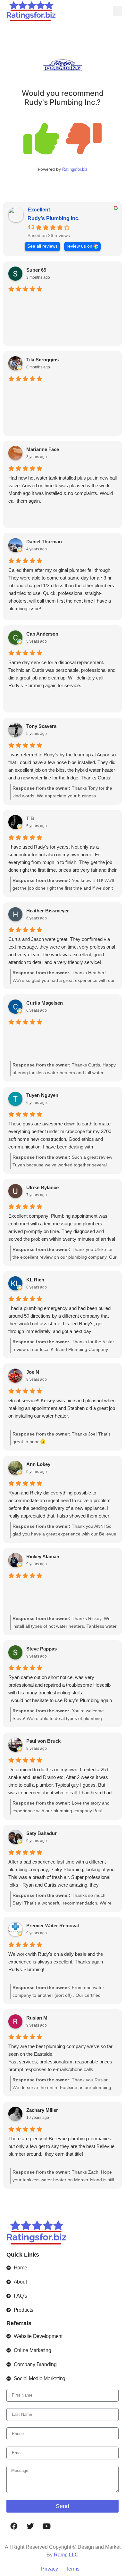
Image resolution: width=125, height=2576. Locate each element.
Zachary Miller (42, 2110)
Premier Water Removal (53, 1926)
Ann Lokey (38, 1464)
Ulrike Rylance (42, 1187)
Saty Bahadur (42, 1833)
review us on (79, 246)
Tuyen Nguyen (42, 1095)
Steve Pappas (42, 1649)
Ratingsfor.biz (75, 169)
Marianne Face (43, 449)
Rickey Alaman (43, 1556)
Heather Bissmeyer (48, 911)
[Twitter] (30, 2526)
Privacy (50, 2569)
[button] (117, 11)
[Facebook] (14, 2526)
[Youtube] (46, 2526)
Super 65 (36, 270)
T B (30, 818)
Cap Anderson (42, 634)
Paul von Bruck (43, 1741)
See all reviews (42, 246)
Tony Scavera (41, 726)
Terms (73, 2569)
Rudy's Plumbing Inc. (54, 218)
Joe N (33, 1372)
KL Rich (35, 1280)
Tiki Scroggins (42, 360)
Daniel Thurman (44, 542)
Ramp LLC (66, 2555)
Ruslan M (37, 2018)
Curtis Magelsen (45, 1003)
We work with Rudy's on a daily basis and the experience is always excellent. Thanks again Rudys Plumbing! (56, 1962)
